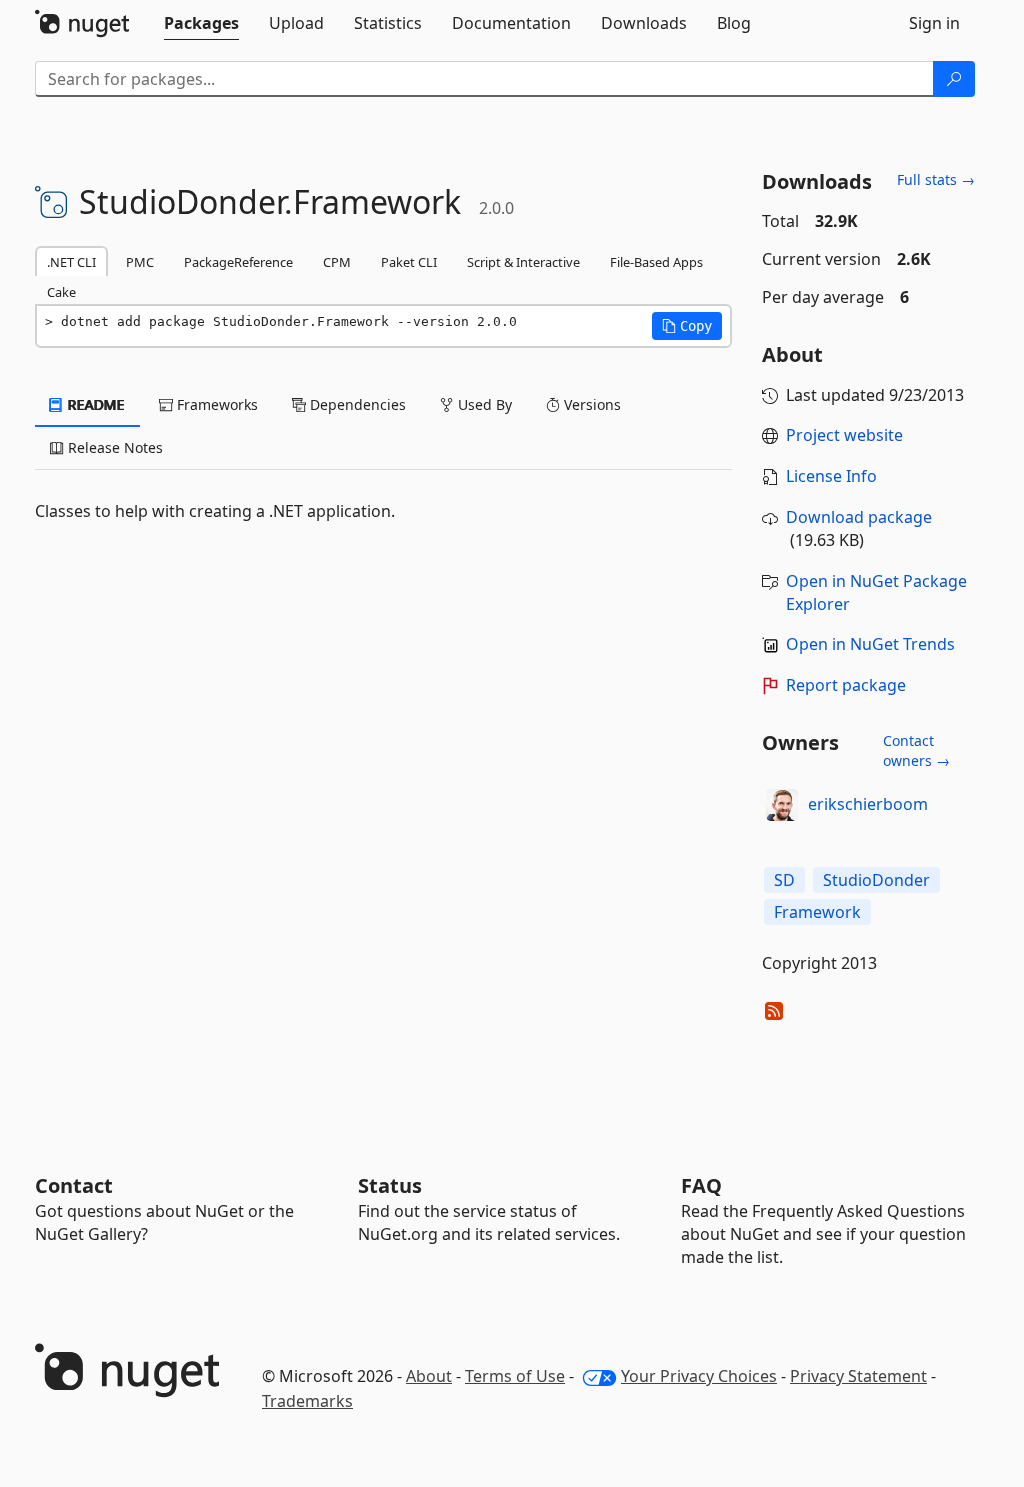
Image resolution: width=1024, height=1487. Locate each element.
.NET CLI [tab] (71, 262)
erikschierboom (868, 804)
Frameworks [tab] (215, 404)
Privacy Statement (858, 1376)
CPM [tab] (337, 262)
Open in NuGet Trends (870, 644)
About (429, 1376)
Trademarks (307, 1401)
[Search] (954, 79)
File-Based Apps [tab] (656, 262)
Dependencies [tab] (356, 404)
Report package (846, 685)
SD (784, 880)
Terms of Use (515, 1376)
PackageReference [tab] (238, 262)
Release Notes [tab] (113, 447)
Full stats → (936, 179)
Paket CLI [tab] (409, 262)
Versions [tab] (590, 404)
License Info (831, 476)
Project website (844, 435)
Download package (859, 517)
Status (390, 1185)
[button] (687, 326)
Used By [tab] (483, 404)
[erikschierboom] (782, 805)
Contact (74, 1185)
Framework (817, 912)
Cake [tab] (61, 292)
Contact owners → (916, 750)
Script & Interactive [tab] (523, 262)
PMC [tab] (140, 262)
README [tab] (94, 404)
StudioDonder (876, 880)
